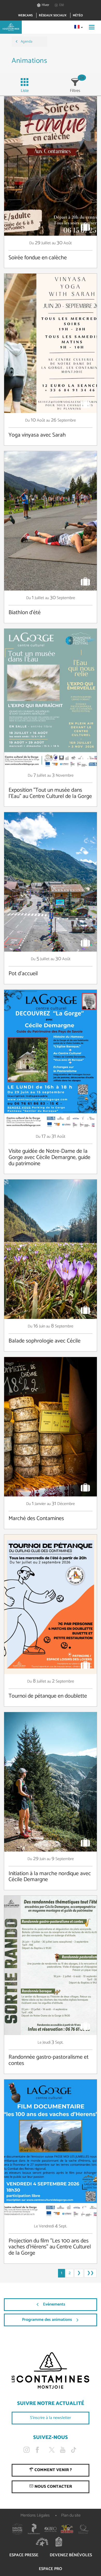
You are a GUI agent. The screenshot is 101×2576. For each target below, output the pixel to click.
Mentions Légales (35, 2515)
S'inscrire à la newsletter (51, 2418)
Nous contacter (53, 2487)
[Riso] (51, 2529)
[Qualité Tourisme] (84, 2529)
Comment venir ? (53, 2470)
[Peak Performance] (34, 2529)
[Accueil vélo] (59, 2542)
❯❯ (90, 2273)
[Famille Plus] (42, 2542)
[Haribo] (67, 2529)
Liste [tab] (25, 91)
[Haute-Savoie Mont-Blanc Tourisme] (17, 2529)
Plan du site (71, 2515)
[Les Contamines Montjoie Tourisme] (51, 2371)
